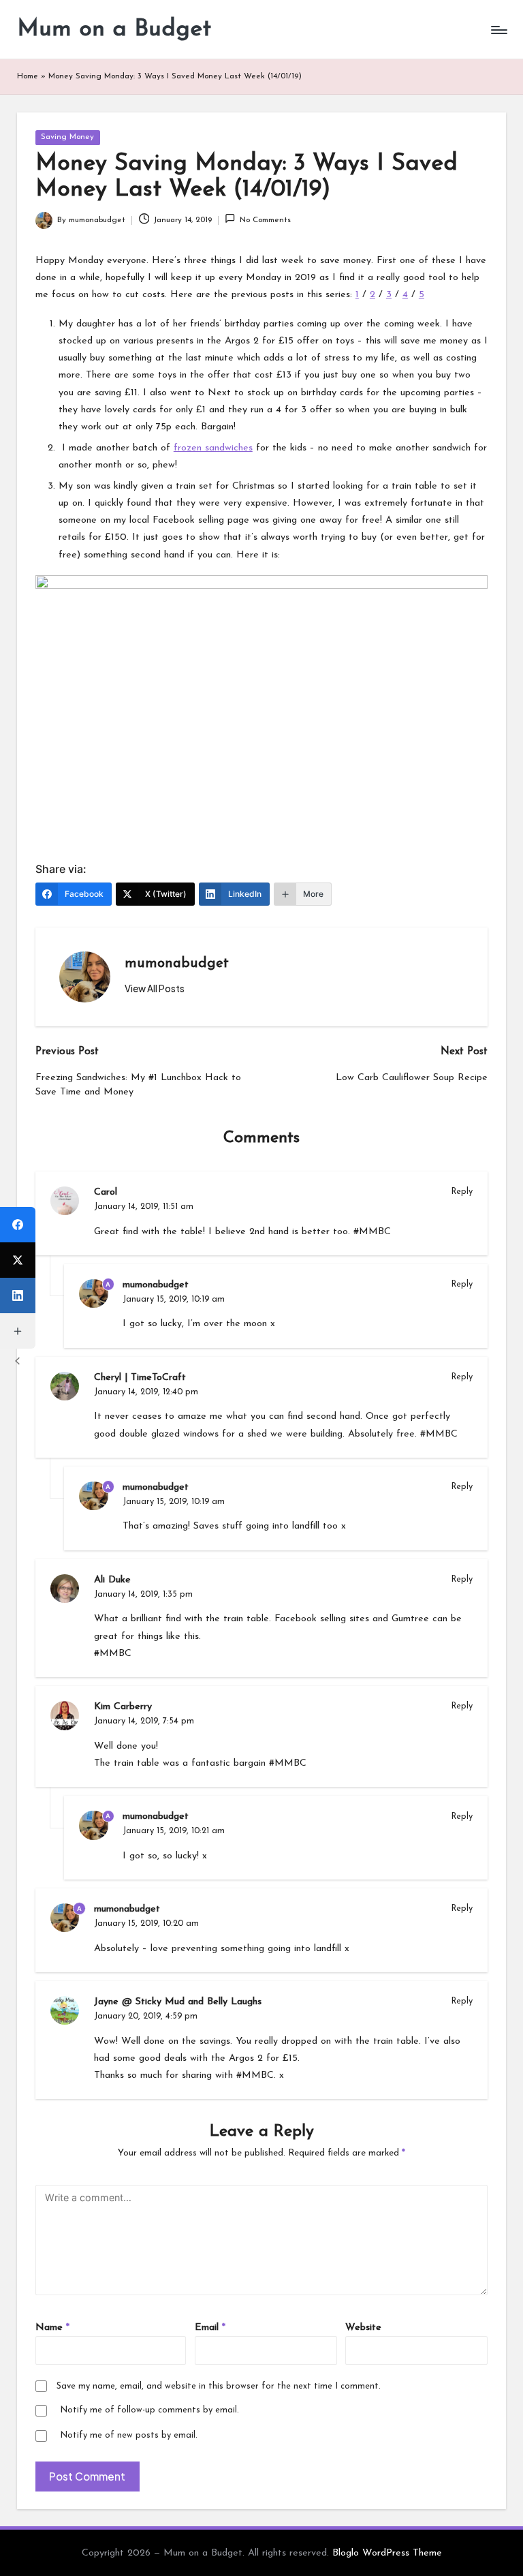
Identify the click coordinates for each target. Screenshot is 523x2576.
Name (52, 2328)
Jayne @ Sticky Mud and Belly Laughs (178, 2002)
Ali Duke (112, 1580)
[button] (155, 989)
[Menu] (498, 30)
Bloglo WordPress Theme (387, 2553)
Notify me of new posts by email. (129, 2435)
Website (363, 2328)
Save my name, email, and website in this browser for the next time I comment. (219, 2386)
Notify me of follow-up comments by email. (149, 2410)
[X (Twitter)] (18, 1260)
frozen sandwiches (213, 448)
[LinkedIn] (18, 1295)
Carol (106, 1192)
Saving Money (67, 137)
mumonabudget (177, 964)
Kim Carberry (123, 1707)
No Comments (265, 220)
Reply (462, 1192)
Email (210, 2328)
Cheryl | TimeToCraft (140, 1378)
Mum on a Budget (114, 30)
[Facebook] (18, 1225)
